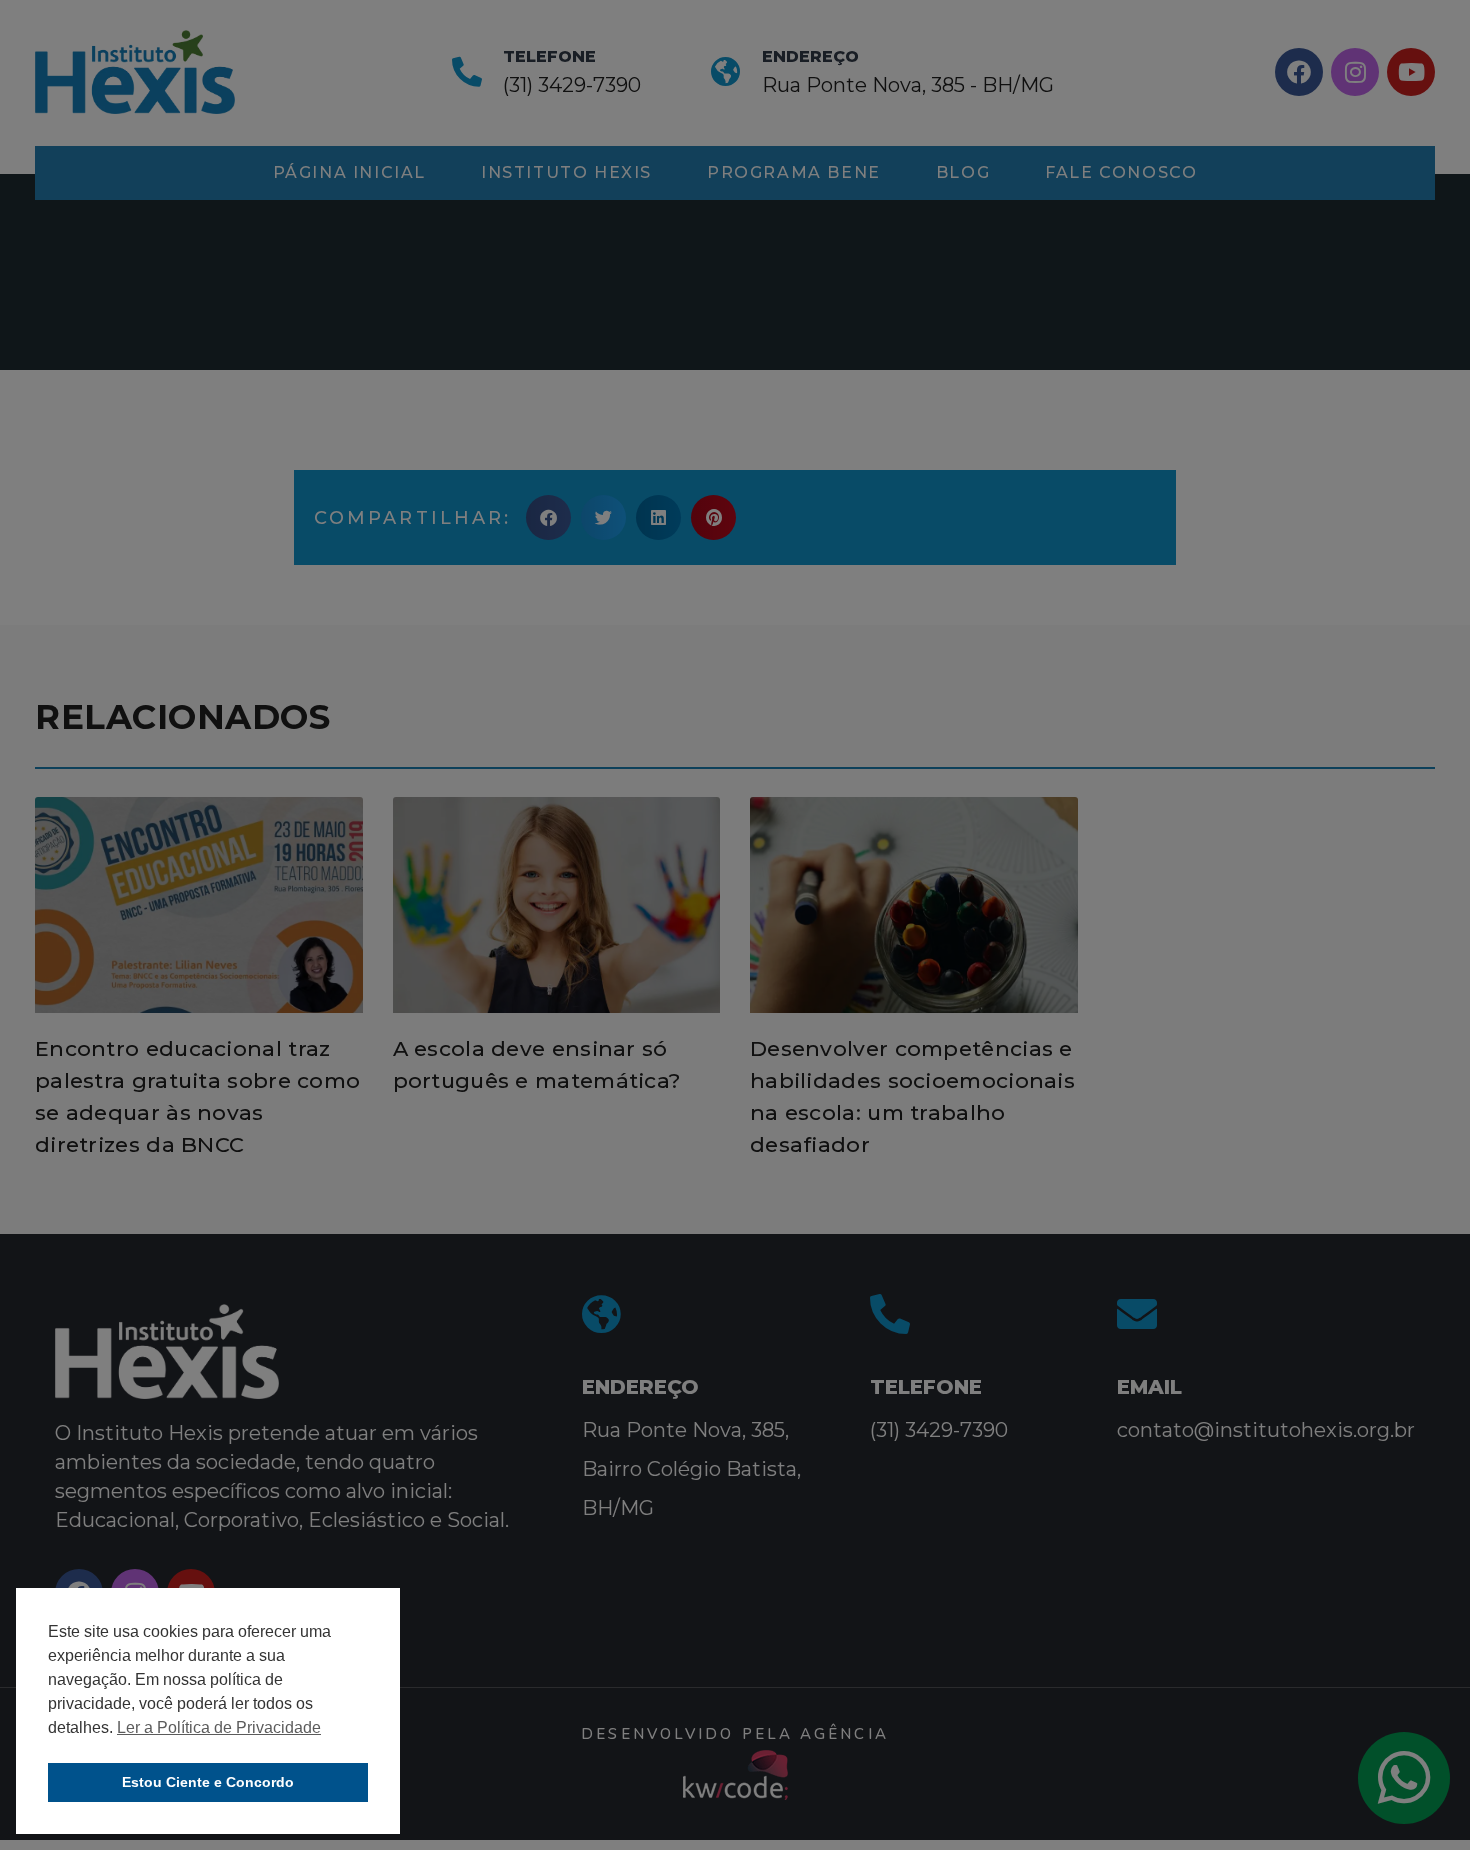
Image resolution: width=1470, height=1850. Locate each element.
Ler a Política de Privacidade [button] (219, 1727)
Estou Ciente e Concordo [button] (208, 1782)
